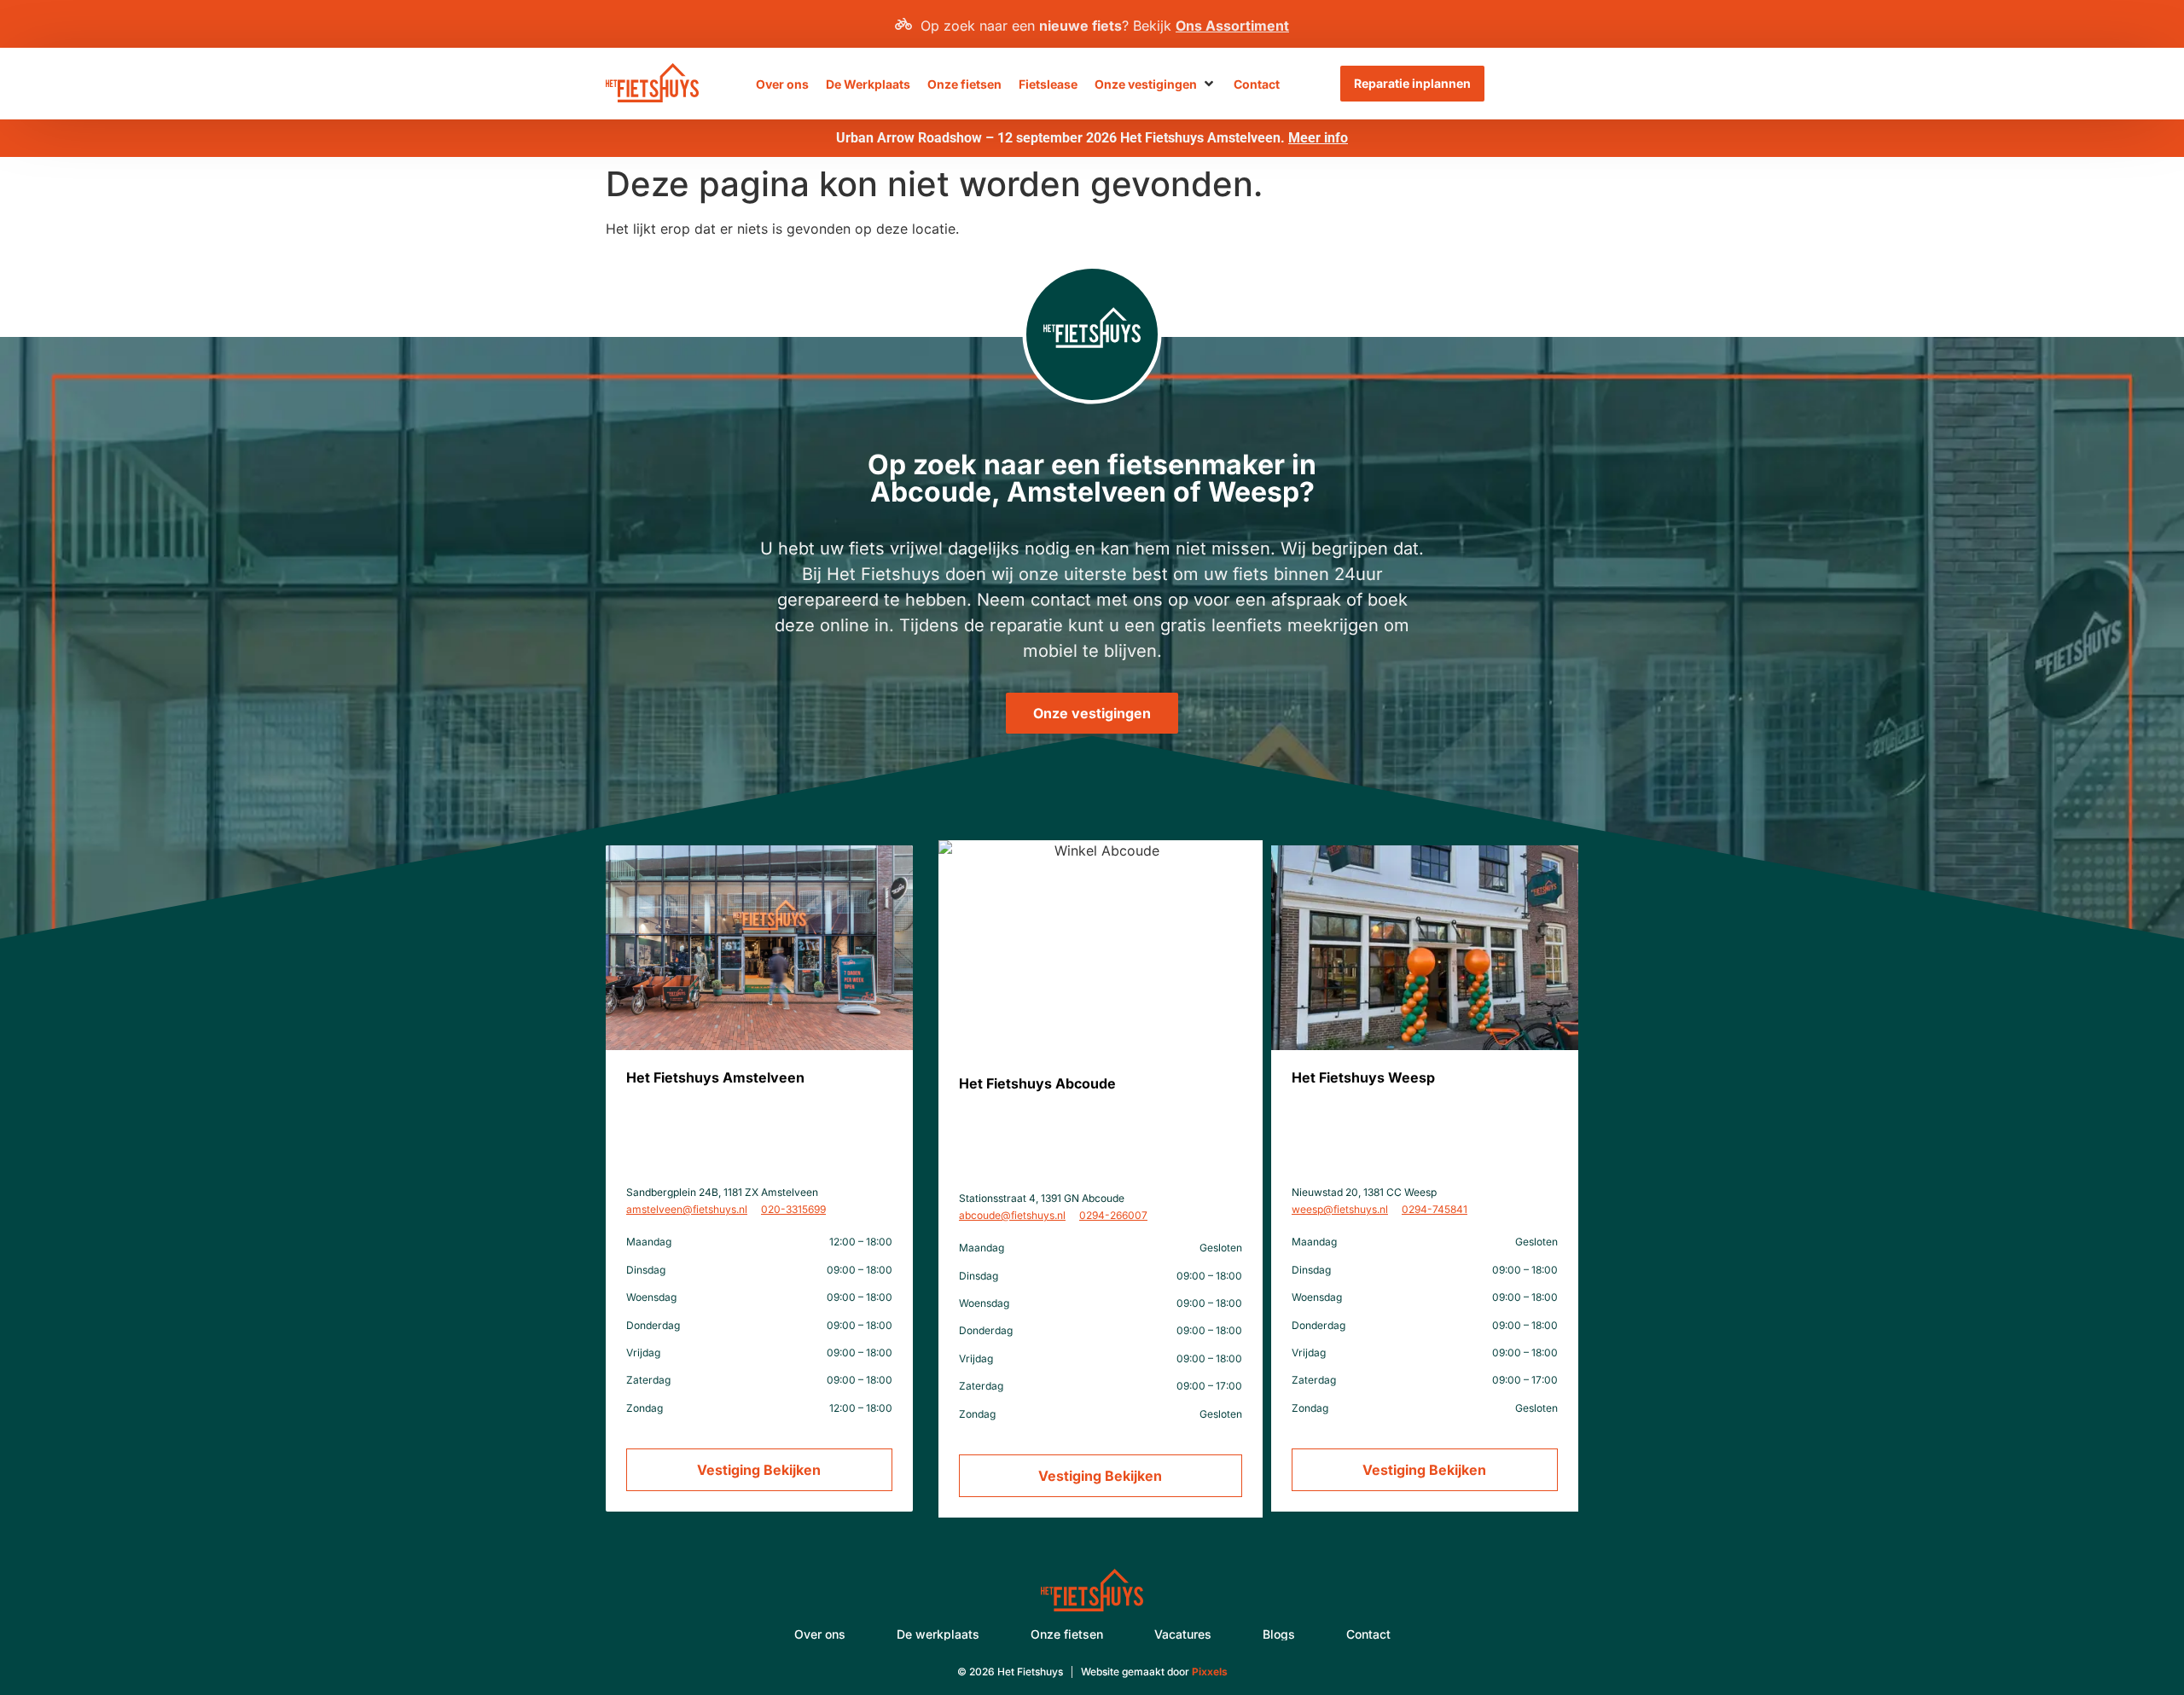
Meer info (1318, 138)
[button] (1156, 84)
